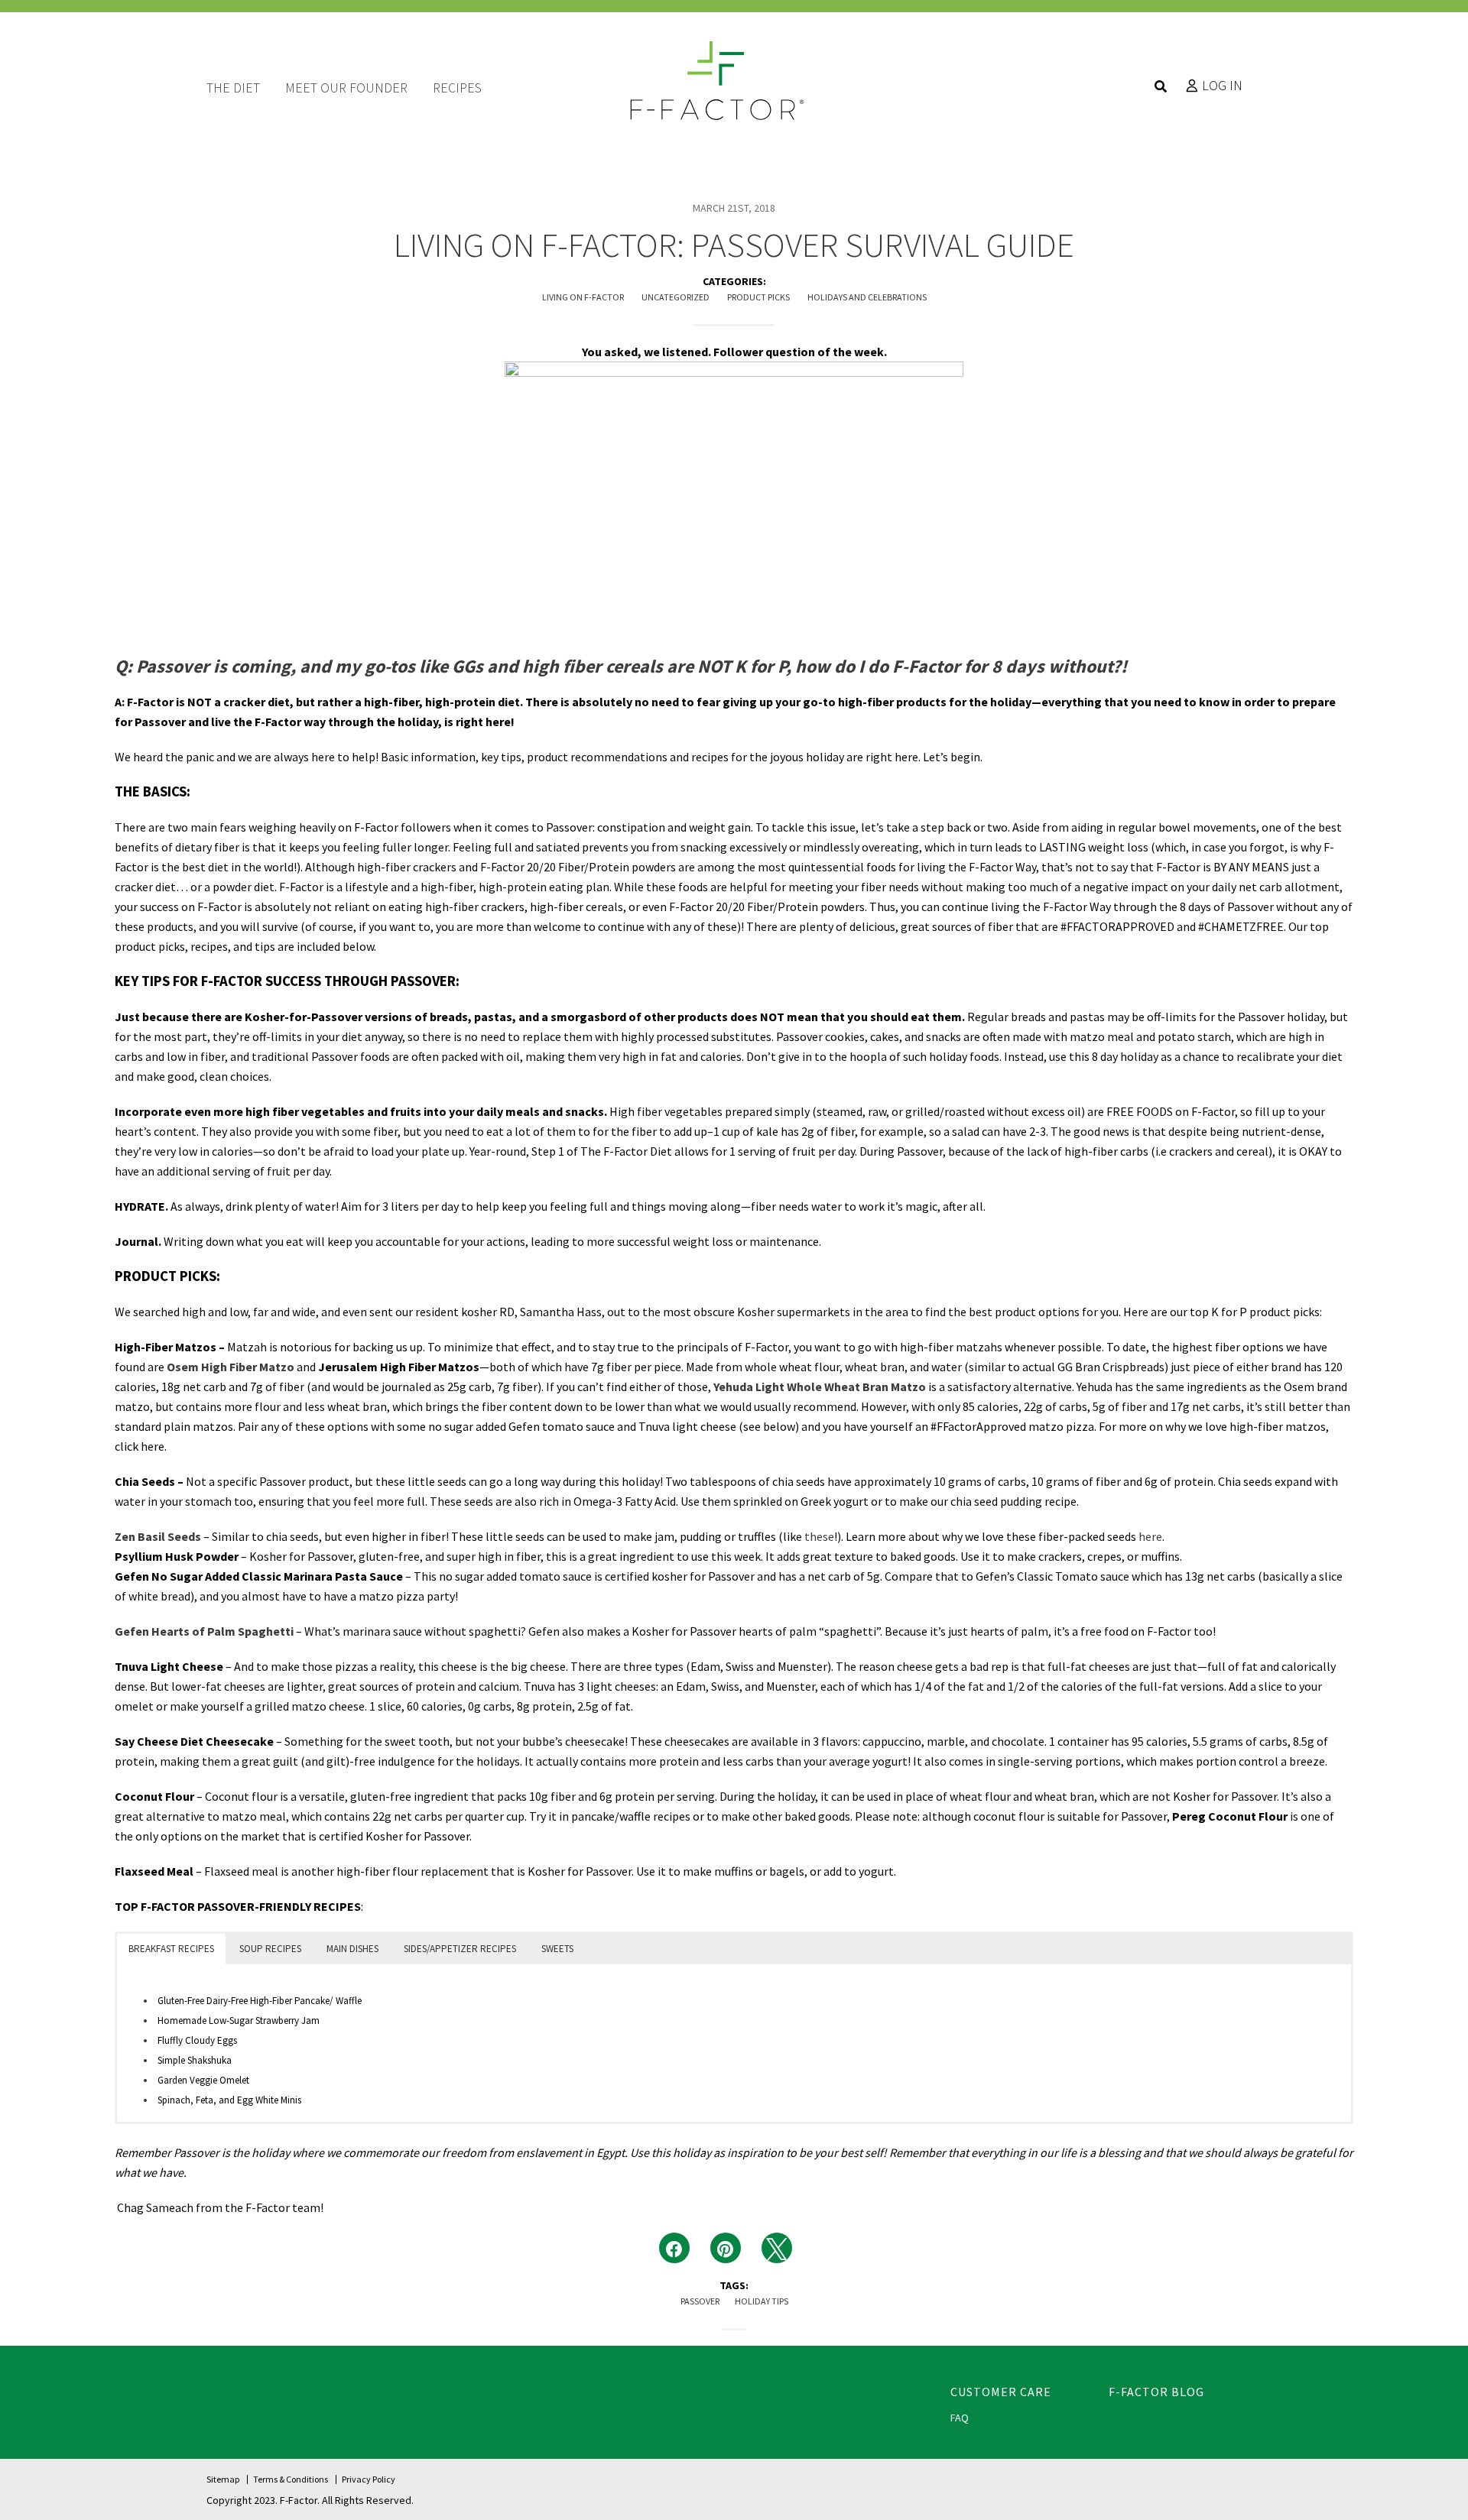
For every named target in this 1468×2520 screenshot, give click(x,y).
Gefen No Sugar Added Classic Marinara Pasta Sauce (259, 1576)
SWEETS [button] (557, 1949)
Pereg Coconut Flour (1230, 1816)
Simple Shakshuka (195, 2060)
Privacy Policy (369, 2479)
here (153, 1446)
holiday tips (762, 2301)
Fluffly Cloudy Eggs (197, 2040)
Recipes (457, 88)
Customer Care (1001, 2392)
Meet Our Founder (346, 88)
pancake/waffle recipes (631, 1816)
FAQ (960, 2418)
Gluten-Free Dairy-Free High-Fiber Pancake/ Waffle (260, 2001)
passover (700, 2301)
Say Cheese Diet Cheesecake (194, 1741)
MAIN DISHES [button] (352, 1949)
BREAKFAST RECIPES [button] (171, 1949)
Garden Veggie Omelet (203, 2080)
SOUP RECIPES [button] (270, 1949)
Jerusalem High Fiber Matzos (399, 1367)
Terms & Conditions (291, 2479)
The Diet (233, 88)
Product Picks (758, 297)
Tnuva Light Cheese (169, 1666)
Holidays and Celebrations (867, 297)
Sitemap (223, 2479)
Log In (1222, 86)
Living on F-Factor (583, 297)
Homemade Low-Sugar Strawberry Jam (239, 2021)
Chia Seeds (145, 1481)
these (819, 1536)
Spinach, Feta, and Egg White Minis (229, 2100)
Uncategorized (676, 297)
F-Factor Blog (1156, 2392)
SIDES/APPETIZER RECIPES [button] (460, 1949)
